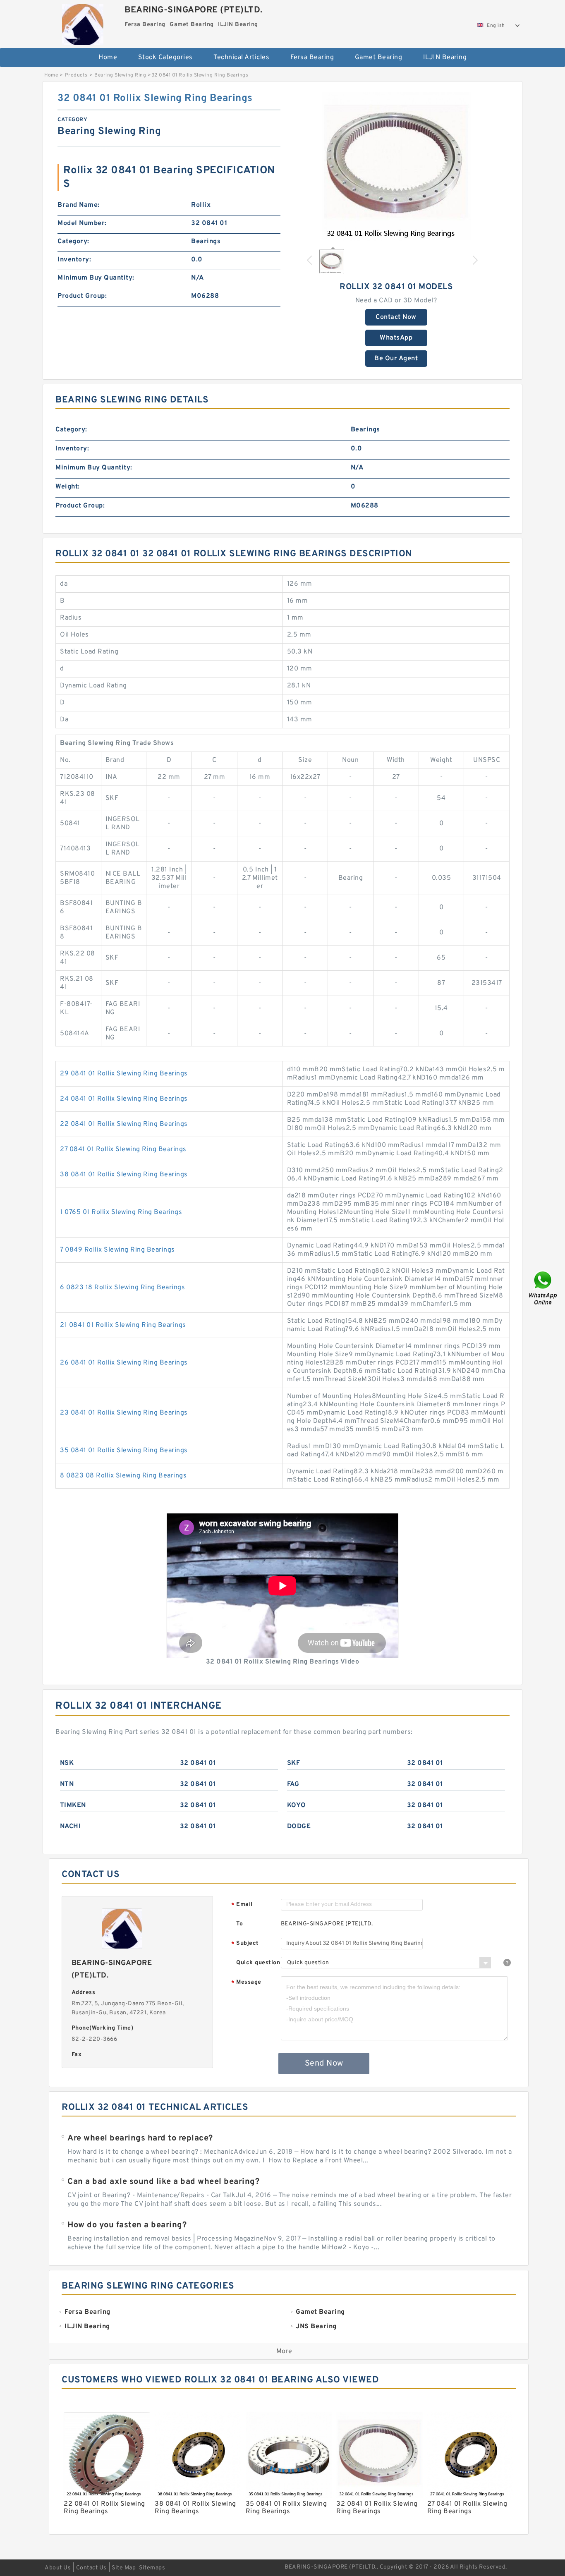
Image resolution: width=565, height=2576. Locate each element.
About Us (58, 2568)
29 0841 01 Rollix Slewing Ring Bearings (124, 1074)
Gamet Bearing (379, 57)
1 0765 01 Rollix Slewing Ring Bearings (121, 1212)
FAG (293, 1784)
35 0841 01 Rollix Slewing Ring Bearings (124, 1451)
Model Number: (82, 223)
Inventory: (74, 260)
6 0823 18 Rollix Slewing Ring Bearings (122, 1288)
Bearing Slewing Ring (120, 75)
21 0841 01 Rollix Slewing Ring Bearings (123, 1325)
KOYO (297, 1805)
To (239, 1924)
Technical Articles (241, 57)
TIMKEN (73, 1805)
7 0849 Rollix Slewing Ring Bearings (117, 1250)
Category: (73, 242)
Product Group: (82, 296)
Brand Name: (79, 205)
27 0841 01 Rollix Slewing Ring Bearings (123, 1149)
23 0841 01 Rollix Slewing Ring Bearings (124, 1413)
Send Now (324, 2064)
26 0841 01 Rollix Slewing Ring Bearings (124, 1363)
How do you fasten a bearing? (127, 2225)
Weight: (68, 487)
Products (76, 75)
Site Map (124, 2568)
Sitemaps (152, 2568)
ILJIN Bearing (445, 57)
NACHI (71, 1827)
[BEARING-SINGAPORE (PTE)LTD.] (83, 23)
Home (108, 57)
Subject (245, 1944)
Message (246, 1983)
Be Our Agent (396, 359)
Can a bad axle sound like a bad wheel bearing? (163, 2182)
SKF (294, 1763)
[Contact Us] (543, 1288)
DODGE (299, 1827)
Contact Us (91, 2568)
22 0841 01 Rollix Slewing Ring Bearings (124, 1124)
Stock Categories (165, 57)
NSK (67, 1763)
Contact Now (396, 317)
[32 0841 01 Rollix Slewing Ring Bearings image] (396, 166)
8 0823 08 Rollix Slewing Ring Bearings (123, 1476)
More (284, 2351)
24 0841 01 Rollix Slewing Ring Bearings (124, 1099)
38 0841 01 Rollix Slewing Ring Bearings (124, 1175)
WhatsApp (396, 338)
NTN (67, 1784)
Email (242, 1905)
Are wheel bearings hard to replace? (140, 2138)
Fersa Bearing (312, 57)
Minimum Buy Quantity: (96, 278)
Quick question (258, 1963)
